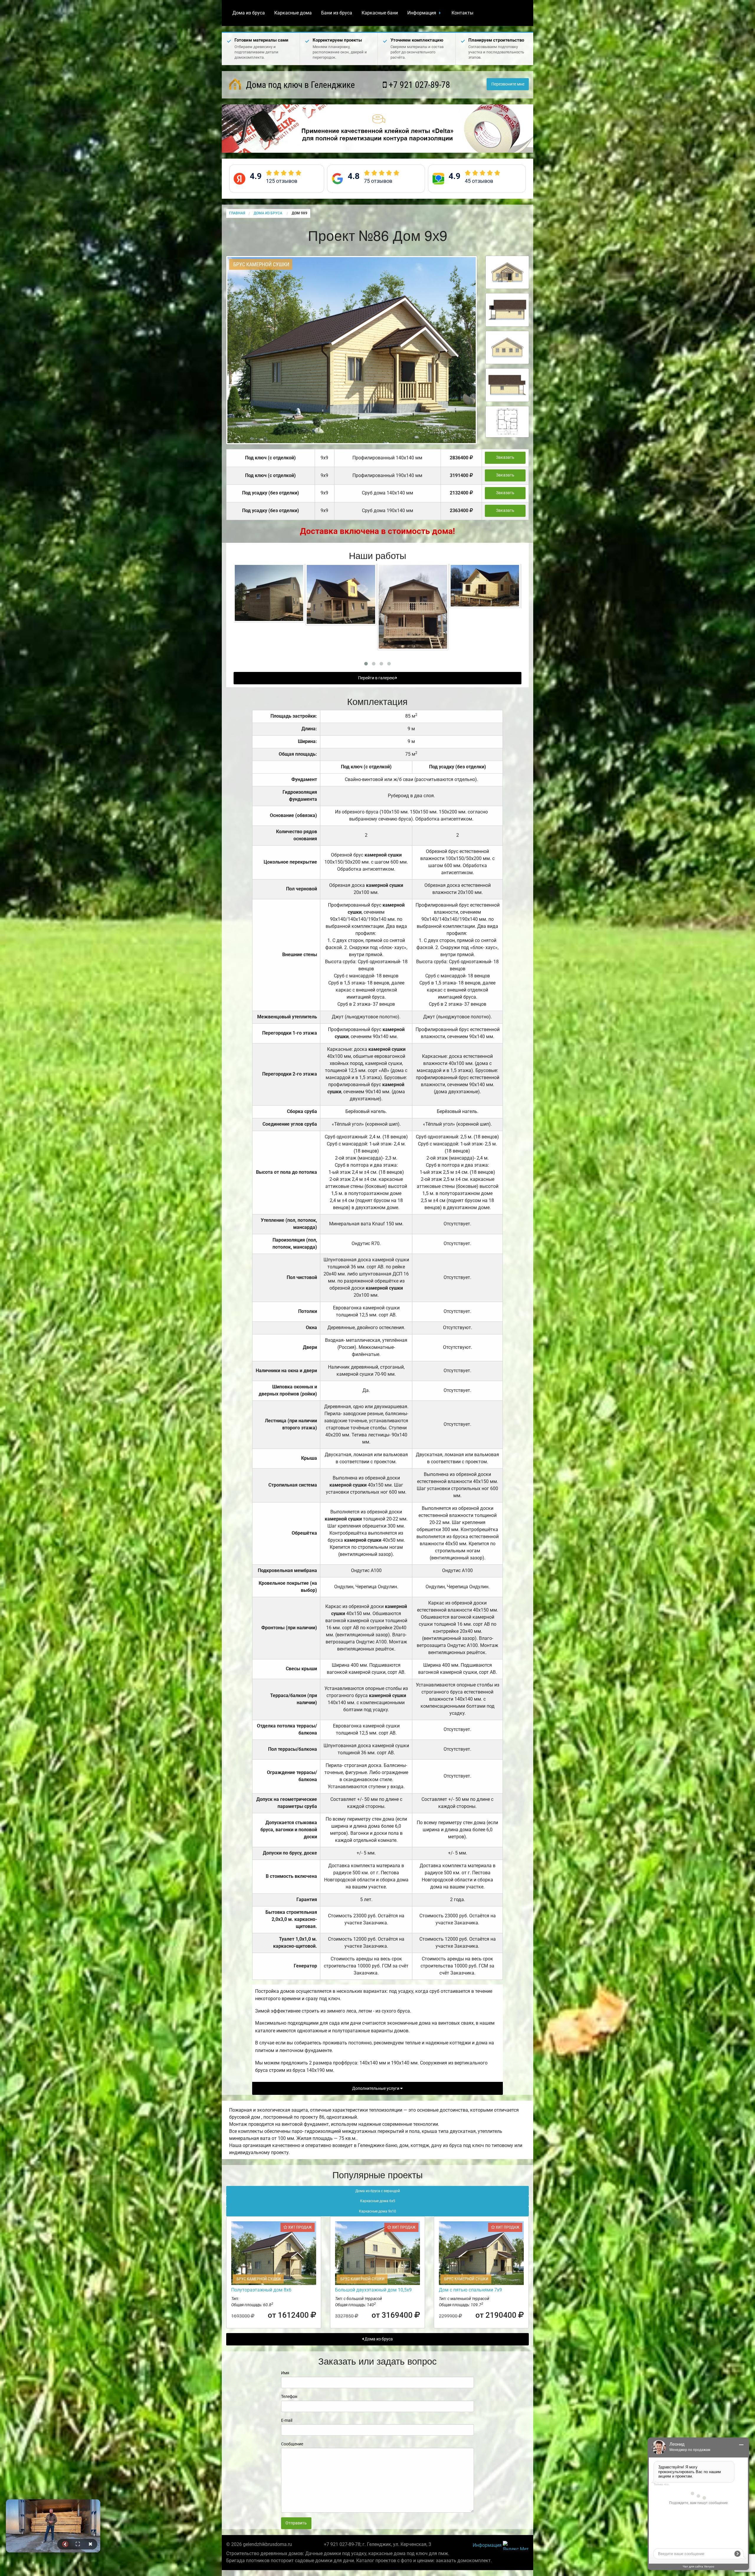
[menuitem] (249, 13)
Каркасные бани (380, 13)
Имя (285, 2373)
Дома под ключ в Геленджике (299, 85)
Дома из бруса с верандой (378, 2191)
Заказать (505, 457)
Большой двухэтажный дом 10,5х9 (373, 2290)
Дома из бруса (249, 13)
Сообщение (292, 2444)
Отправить (296, 2523)
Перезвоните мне (508, 84)
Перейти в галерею (377, 678)
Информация (422, 13)
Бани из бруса (337, 13)
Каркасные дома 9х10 (377, 2211)
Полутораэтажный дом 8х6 (261, 2290)
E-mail (287, 2420)
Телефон (289, 2396)
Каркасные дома (293, 13)
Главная (237, 213)
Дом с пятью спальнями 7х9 (470, 2290)
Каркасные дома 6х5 (378, 2201)
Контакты (462, 13)
